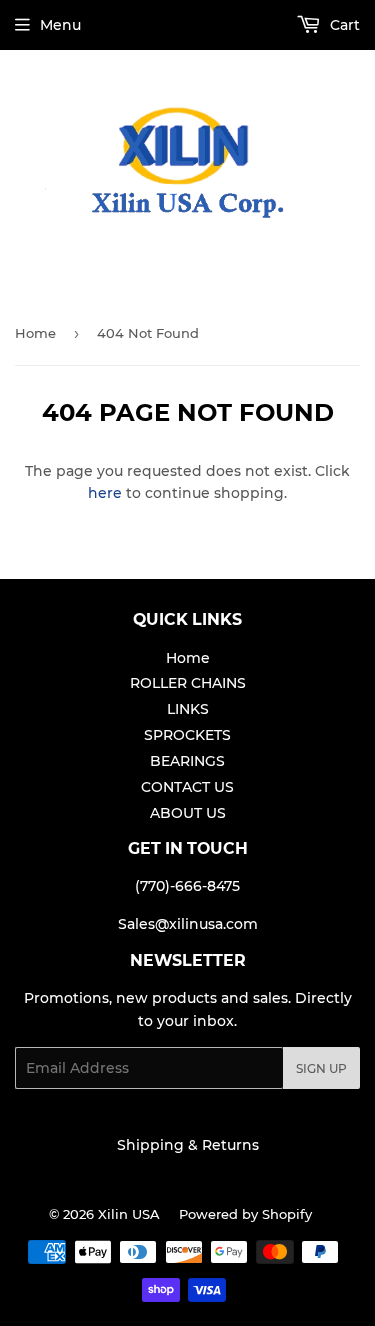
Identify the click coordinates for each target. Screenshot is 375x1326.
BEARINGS (187, 761)
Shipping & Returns (188, 1145)
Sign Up (321, 1068)
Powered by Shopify (245, 1214)
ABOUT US (188, 813)
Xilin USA (129, 1214)
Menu (60, 25)
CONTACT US (187, 787)
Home (35, 333)
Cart (343, 25)
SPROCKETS (187, 735)
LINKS (188, 709)
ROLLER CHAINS (188, 683)
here (105, 493)
